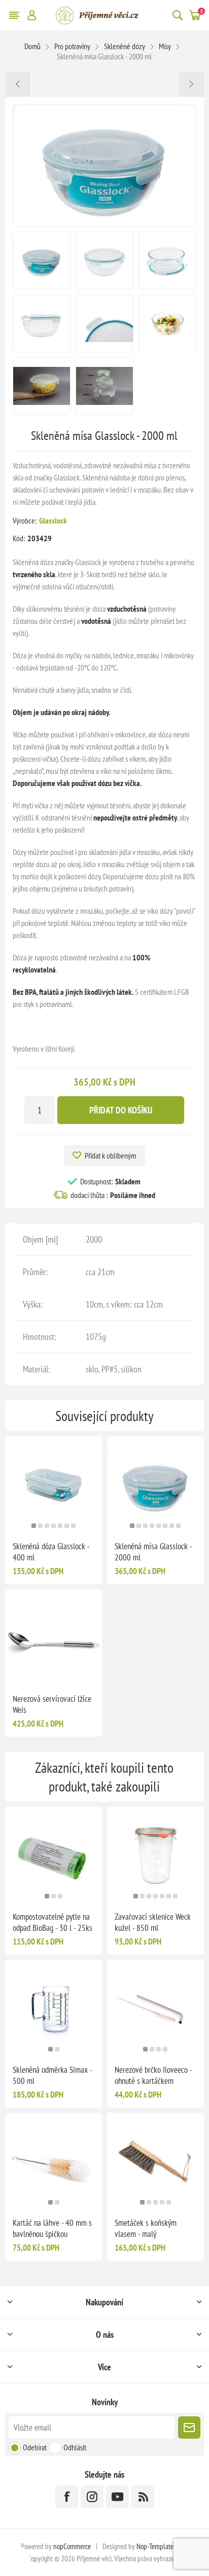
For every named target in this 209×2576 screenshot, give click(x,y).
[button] (34, 1526)
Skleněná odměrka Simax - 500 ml (52, 2075)
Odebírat (35, 2447)
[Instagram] (92, 2497)
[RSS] (143, 2497)
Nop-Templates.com (162, 2546)
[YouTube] (117, 2497)
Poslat (189, 2428)
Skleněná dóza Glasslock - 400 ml (51, 1552)
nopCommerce (72, 2546)
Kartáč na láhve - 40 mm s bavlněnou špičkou (52, 2228)
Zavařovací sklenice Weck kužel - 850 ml (153, 1922)
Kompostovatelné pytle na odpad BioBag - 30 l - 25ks (53, 1922)
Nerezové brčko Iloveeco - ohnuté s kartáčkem (153, 2075)
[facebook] (67, 2497)
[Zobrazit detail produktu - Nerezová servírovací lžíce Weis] (54, 1638)
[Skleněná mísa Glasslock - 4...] (191, 84)
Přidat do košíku (121, 1110)
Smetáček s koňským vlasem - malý (146, 2228)
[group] (54, 1485)
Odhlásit (75, 2447)
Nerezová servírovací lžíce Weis (52, 1704)
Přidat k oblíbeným (110, 1155)
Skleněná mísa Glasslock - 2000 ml (153, 1552)
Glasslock (53, 520)
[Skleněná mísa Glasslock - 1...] (18, 84)
